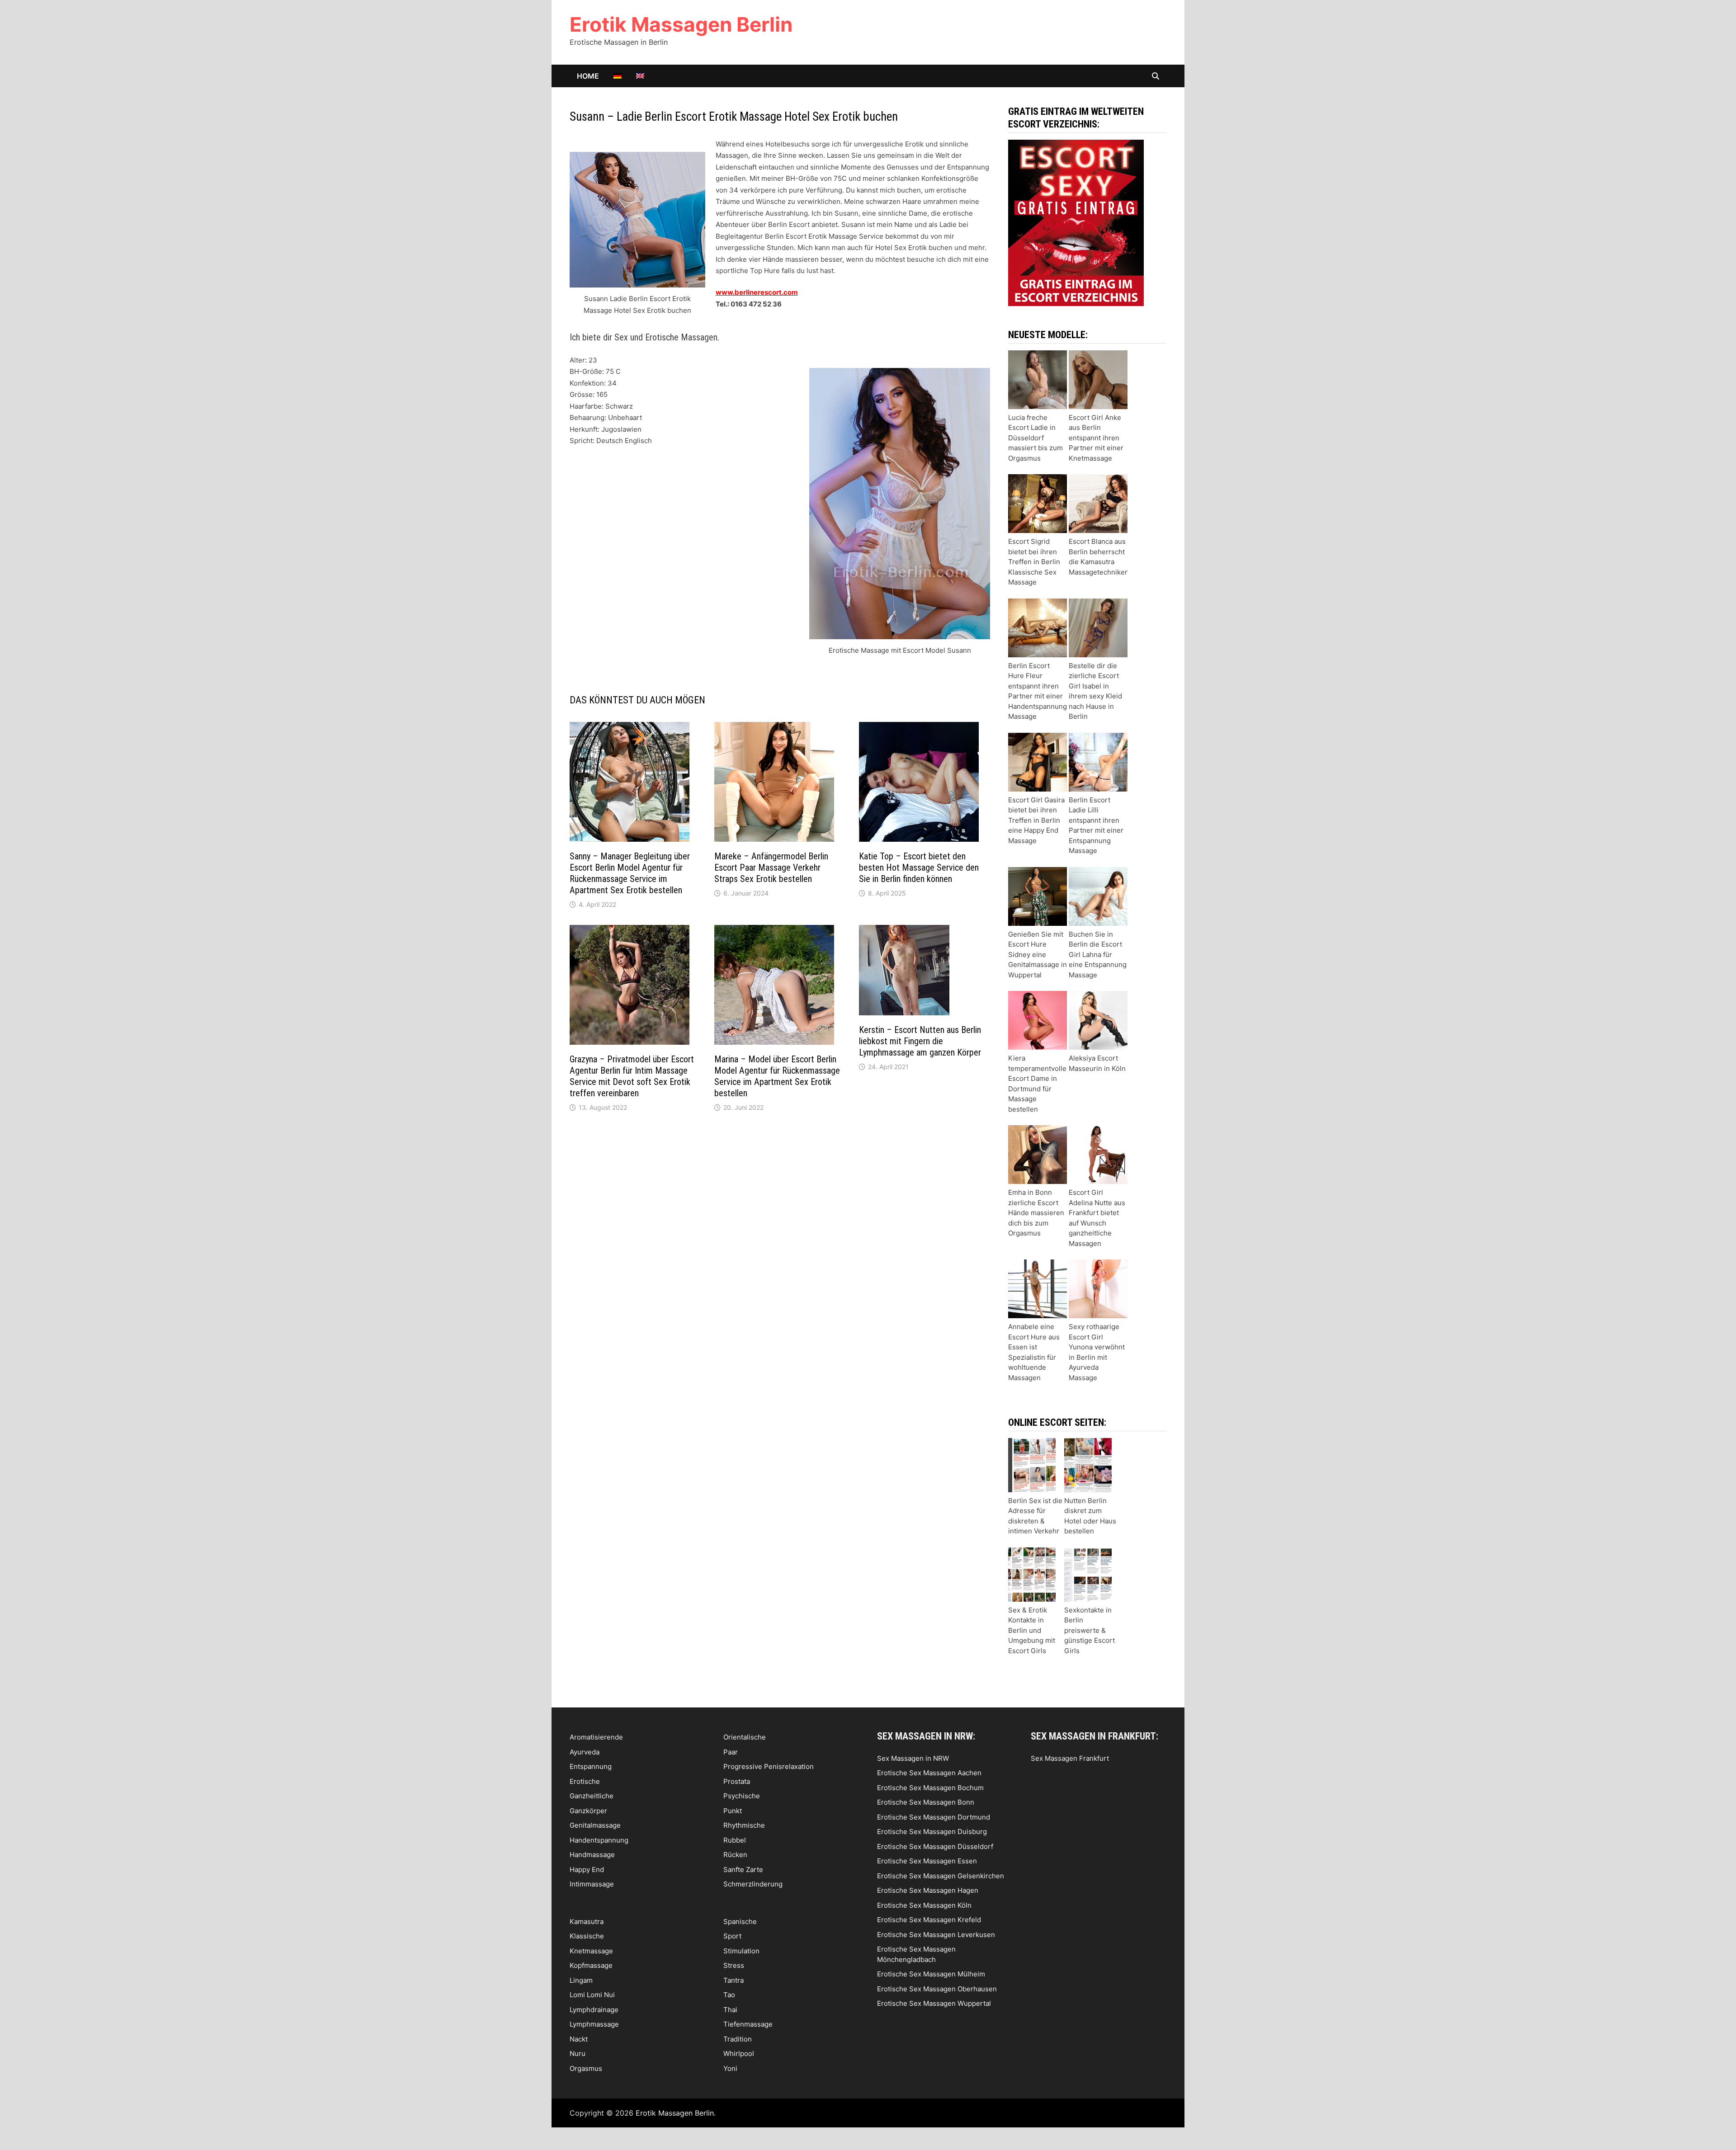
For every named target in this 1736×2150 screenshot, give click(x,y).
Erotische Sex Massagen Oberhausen (937, 1989)
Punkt (733, 1811)
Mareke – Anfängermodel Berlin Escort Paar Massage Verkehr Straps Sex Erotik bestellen (771, 868)
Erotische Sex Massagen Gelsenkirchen (941, 1876)
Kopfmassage (591, 1965)
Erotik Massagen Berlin (681, 24)
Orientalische (745, 1737)
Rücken (735, 1855)
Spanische (740, 1921)
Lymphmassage (594, 2024)
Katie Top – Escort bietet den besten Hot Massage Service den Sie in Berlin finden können (919, 868)
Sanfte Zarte (743, 1869)
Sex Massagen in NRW (913, 1758)
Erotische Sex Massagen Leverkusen (936, 1935)
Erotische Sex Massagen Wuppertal (934, 2003)
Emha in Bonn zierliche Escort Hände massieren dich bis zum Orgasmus (1036, 1213)
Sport (732, 1936)
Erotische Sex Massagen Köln (924, 1905)
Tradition (738, 2039)
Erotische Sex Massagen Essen (927, 1861)
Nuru (578, 2053)
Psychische (742, 1796)
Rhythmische (744, 1825)
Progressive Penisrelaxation (769, 1766)
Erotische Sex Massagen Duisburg (932, 1832)
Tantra (734, 1980)
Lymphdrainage (594, 2010)
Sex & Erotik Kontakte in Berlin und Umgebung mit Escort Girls (1032, 1630)
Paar (731, 1752)
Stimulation (741, 1951)
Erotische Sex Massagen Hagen (928, 1890)
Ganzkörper (588, 1811)
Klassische (587, 1936)
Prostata (737, 1781)
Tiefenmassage (748, 2024)
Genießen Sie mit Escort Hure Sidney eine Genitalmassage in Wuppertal (1038, 955)
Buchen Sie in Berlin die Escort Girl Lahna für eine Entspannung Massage (1098, 955)
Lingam (581, 1980)
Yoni (730, 2068)
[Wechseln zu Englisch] (640, 76)
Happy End (587, 1869)
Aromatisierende (596, 1737)
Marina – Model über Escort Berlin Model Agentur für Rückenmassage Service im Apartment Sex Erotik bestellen (777, 1076)
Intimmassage (592, 1884)
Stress (734, 1965)
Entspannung (591, 1766)
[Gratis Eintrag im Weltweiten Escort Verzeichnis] (1076, 222)
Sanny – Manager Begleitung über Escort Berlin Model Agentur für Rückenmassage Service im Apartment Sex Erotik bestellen (630, 873)
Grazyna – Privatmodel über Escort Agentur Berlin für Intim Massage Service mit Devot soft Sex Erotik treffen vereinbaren (632, 1076)
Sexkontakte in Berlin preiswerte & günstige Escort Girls (1090, 1630)
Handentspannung (599, 1840)
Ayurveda (585, 1752)
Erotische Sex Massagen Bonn (926, 1802)
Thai (730, 2010)
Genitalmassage (595, 1825)
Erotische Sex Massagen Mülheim (931, 1974)
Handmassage (592, 1855)
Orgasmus (586, 2068)
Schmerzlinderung (753, 1884)
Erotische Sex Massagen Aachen (929, 1773)
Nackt (579, 2039)
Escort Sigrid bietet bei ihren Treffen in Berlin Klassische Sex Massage (1034, 562)
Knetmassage (591, 1951)
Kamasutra (587, 1921)
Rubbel (735, 1840)
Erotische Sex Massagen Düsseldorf (935, 1846)
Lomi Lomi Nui (592, 1995)
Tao (729, 1995)
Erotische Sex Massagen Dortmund (934, 1817)
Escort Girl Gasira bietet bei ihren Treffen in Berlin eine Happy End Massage (1036, 820)
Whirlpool (739, 2053)
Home (588, 76)
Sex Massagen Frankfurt (1070, 1758)
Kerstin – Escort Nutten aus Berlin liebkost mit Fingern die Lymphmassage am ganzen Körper (920, 1041)
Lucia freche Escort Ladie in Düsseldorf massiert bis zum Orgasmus (1035, 438)
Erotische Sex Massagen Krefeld (929, 1920)
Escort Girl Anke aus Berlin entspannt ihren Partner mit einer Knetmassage (1096, 438)
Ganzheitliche (592, 1796)
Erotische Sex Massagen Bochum (930, 1788)
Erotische (585, 1781)
